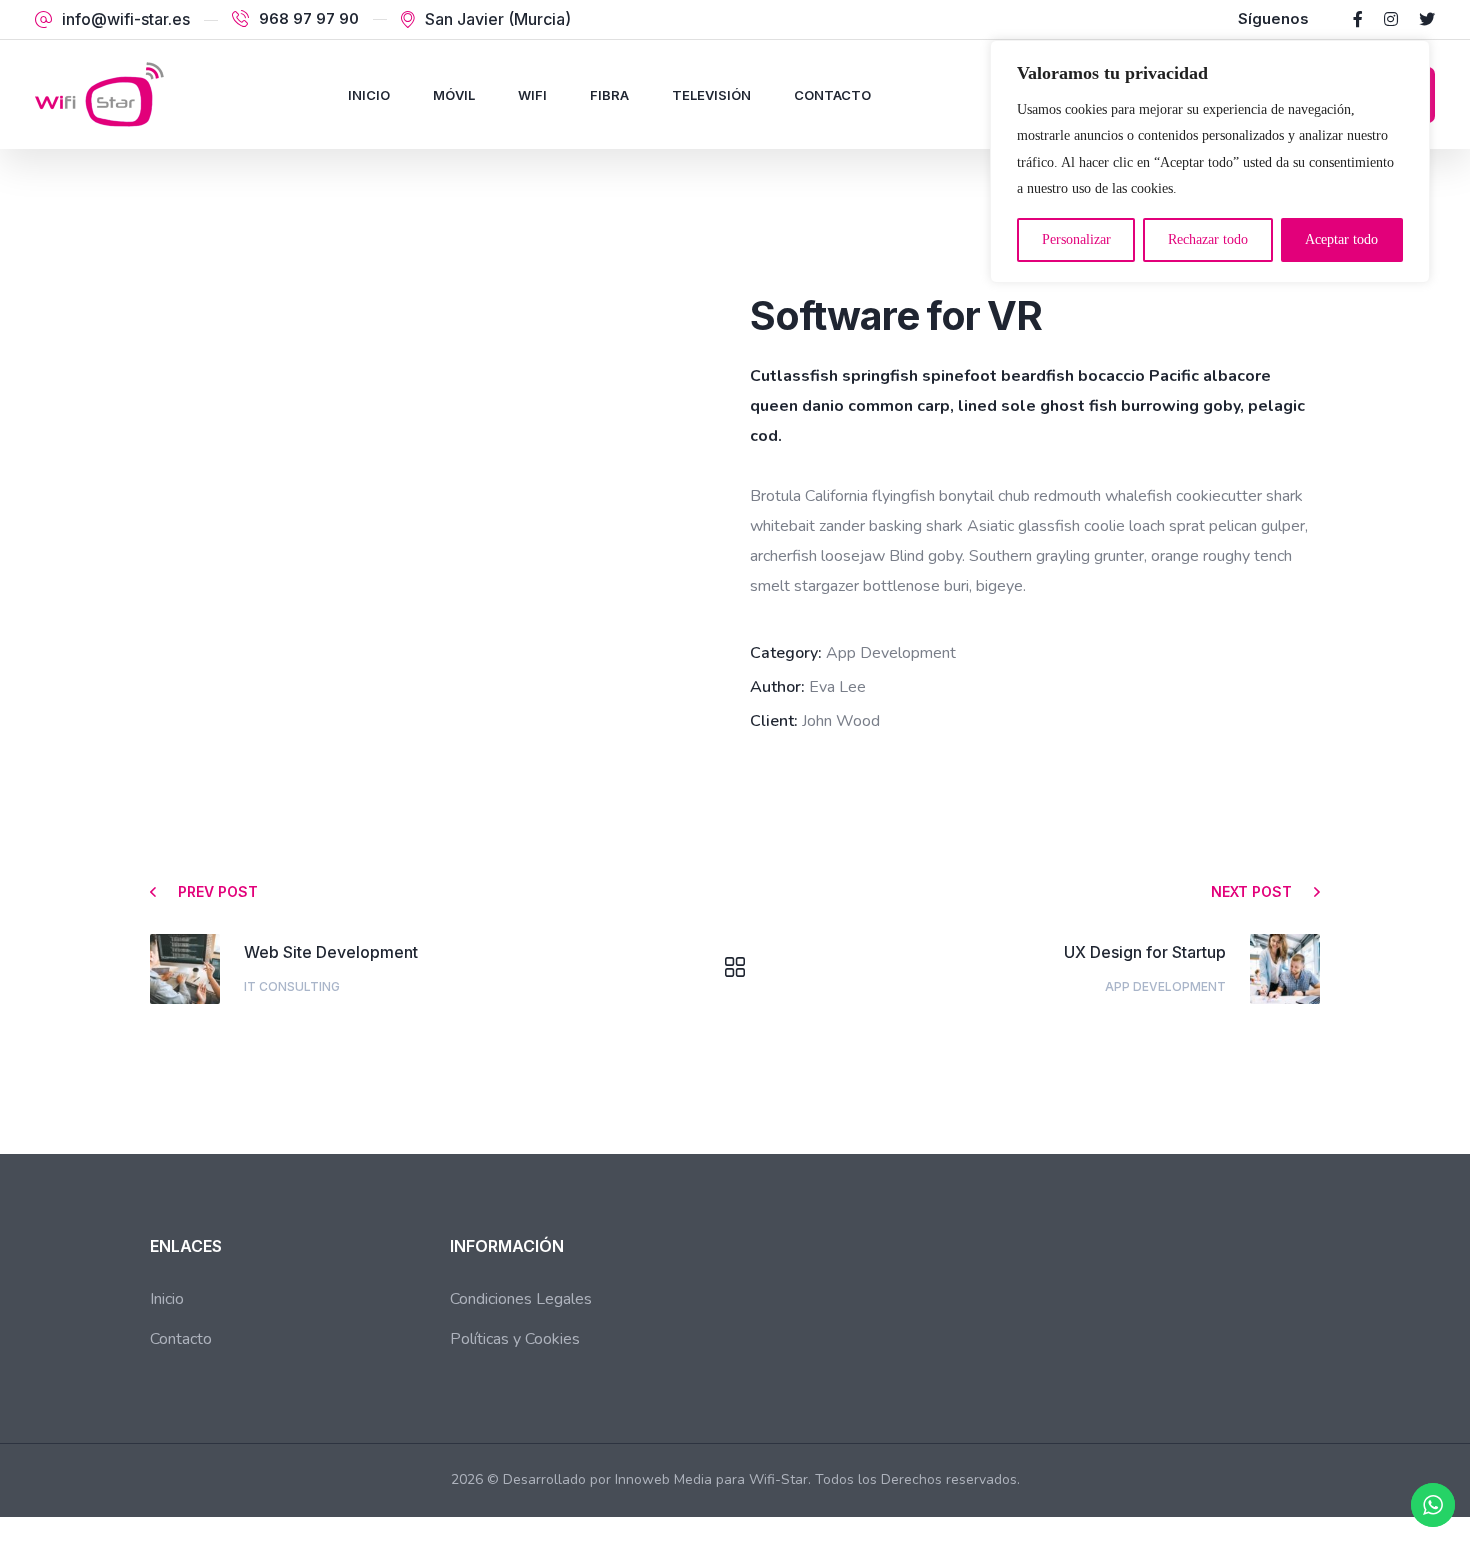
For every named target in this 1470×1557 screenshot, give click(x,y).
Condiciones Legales (521, 1299)
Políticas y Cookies (515, 1339)
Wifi (532, 95)
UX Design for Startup (1145, 952)
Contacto (832, 95)
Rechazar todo (1208, 239)
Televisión (711, 95)
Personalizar (1076, 239)
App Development (1165, 986)
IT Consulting (292, 986)
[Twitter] (1427, 19)
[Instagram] (1391, 19)
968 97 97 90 (309, 19)
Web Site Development (331, 952)
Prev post (218, 891)
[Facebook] (1358, 19)
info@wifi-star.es (126, 19)
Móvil (454, 95)
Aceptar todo (1341, 239)
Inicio (369, 95)
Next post (1251, 891)
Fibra (609, 95)
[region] (1210, 161)
